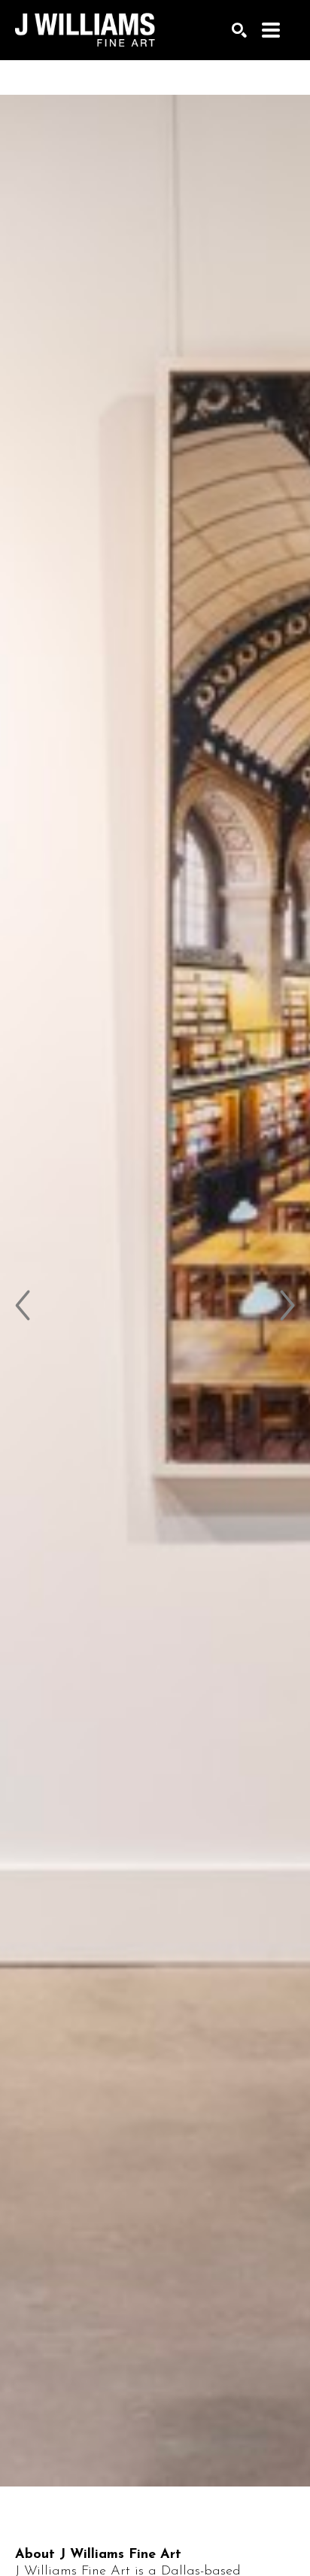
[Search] (239, 30)
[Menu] (271, 30)
